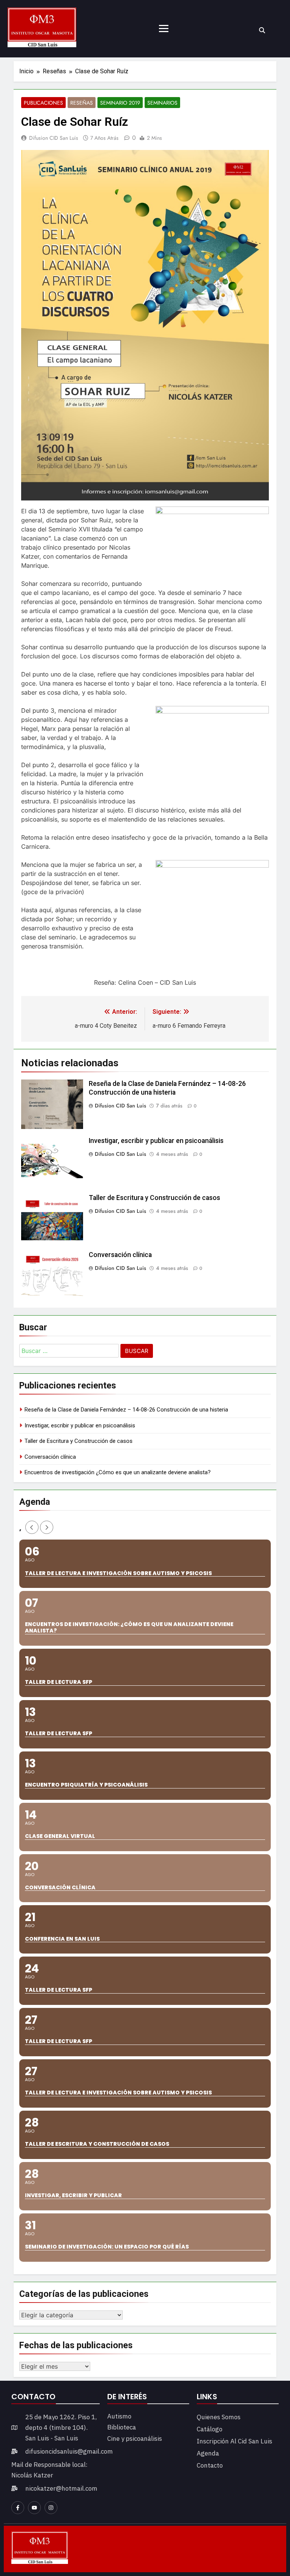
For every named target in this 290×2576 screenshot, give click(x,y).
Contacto (210, 2465)
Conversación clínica (120, 1255)
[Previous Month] (32, 1527)
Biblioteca (122, 2427)
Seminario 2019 (120, 103)
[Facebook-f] (18, 2508)
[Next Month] (47, 1527)
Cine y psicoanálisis (135, 2439)
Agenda (208, 2453)
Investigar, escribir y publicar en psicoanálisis (156, 1141)
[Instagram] (51, 2508)
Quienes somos (219, 2417)
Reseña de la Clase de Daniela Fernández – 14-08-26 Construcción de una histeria (126, 1410)
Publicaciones (43, 103)
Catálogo (210, 2429)
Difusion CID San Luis (54, 138)
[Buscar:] (69, 1352)
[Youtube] (34, 2508)
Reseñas (82, 103)
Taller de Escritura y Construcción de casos (154, 1198)
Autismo (119, 2416)
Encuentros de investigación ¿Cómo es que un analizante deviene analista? (118, 1472)
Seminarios (162, 103)
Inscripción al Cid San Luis (234, 2441)
